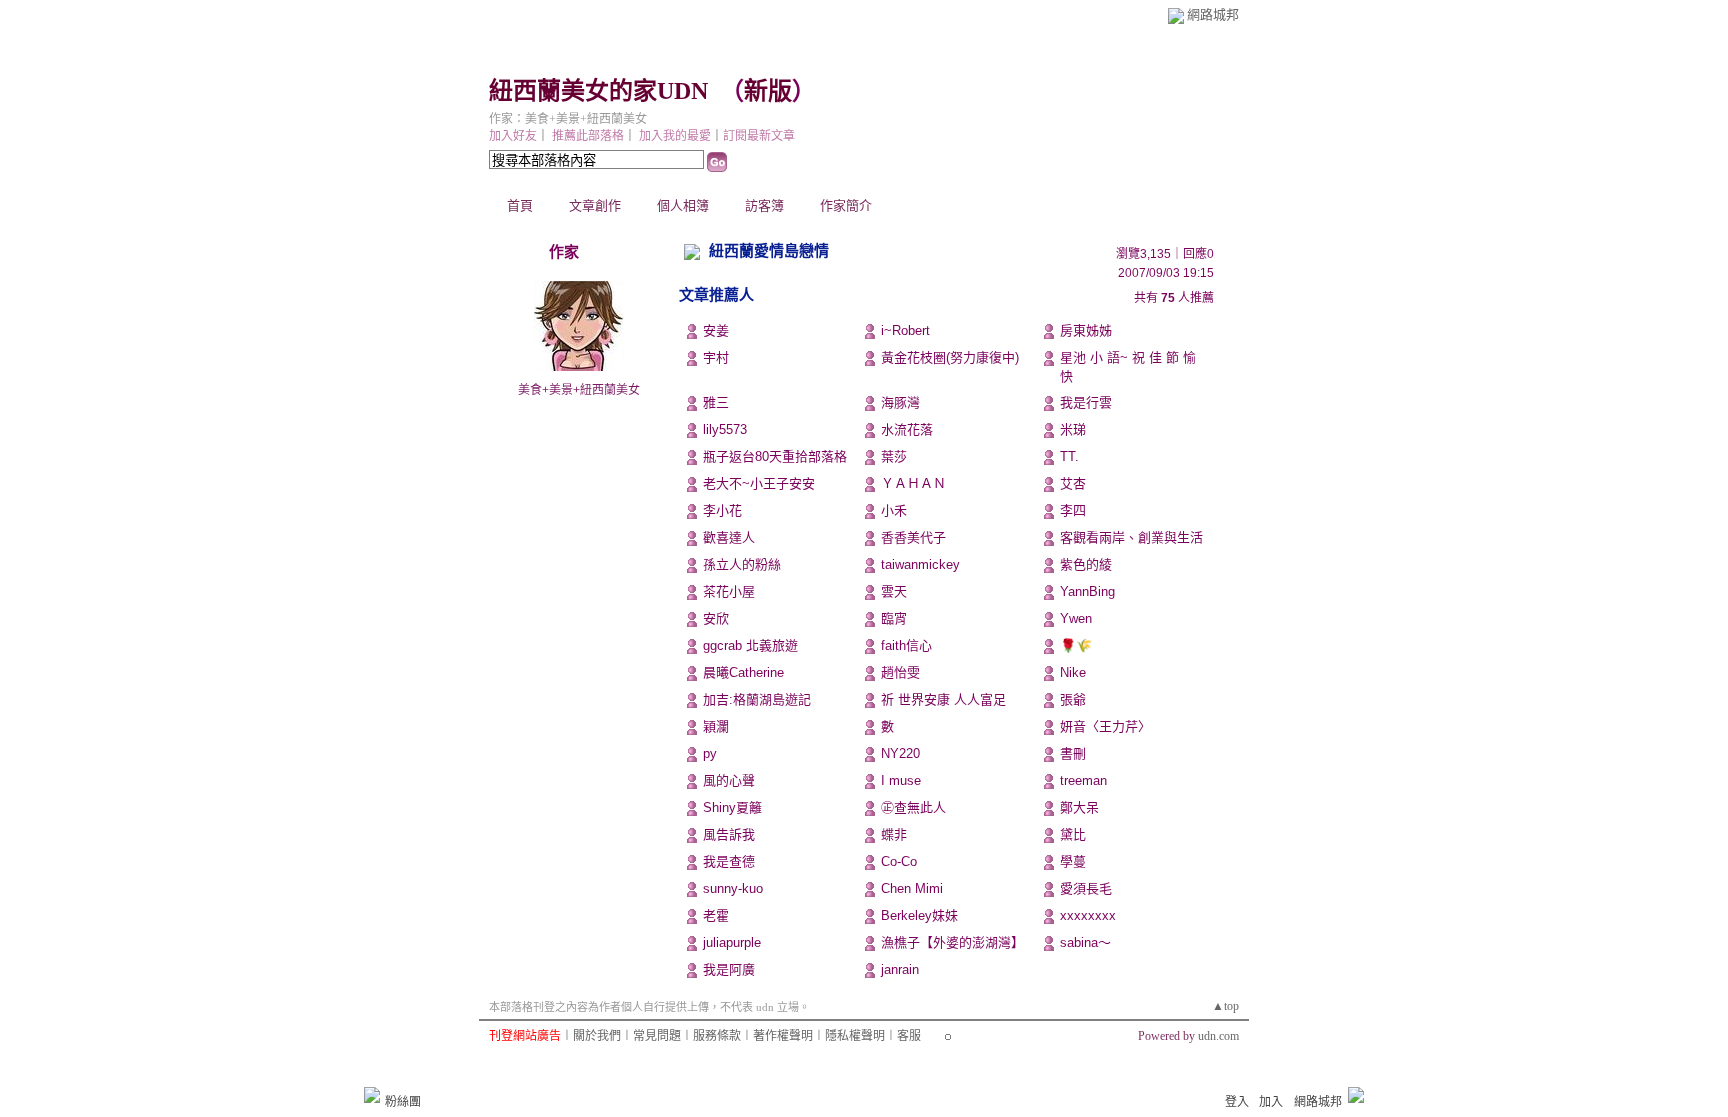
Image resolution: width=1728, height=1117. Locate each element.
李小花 (722, 510)
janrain (900, 969)
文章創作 (595, 205)
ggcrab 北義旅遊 (750, 645)
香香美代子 (913, 537)
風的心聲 (729, 780)
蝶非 (894, 834)
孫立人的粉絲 (742, 564)
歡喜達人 (729, 537)
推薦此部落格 (588, 136)
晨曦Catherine (743, 672)
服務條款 (717, 1036)
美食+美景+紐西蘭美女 (579, 390)
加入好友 (513, 136)
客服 (909, 1036)
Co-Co (899, 861)
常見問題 (657, 1036)
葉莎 (894, 456)
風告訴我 (729, 834)
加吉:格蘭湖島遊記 (757, 699)
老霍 (716, 915)
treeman (1083, 780)
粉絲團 (403, 1102)
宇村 (716, 357)
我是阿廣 (729, 969)
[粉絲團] (372, 1095)
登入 (1237, 1102)
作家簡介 (846, 205)
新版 (768, 91)
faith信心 (906, 645)
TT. (1069, 456)
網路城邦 (1213, 14)
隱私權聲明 (855, 1036)
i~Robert (905, 330)
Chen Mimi (912, 888)
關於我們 (597, 1036)
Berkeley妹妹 (919, 915)
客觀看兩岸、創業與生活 (1131, 537)
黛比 (1073, 834)
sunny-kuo (733, 888)
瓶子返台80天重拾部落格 (775, 456)
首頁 (520, 205)
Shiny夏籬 (732, 807)
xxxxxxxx (1088, 915)
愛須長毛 (1086, 888)
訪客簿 (764, 205)
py (710, 753)
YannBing (1087, 591)
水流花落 (907, 429)
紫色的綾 (1086, 564)
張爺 (1073, 699)
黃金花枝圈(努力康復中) (950, 357)
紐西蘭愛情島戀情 (769, 250)
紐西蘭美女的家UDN (598, 91)
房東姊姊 (1086, 330)
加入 (1271, 1102)
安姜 (716, 330)
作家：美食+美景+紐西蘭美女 (568, 119)
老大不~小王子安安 (759, 483)
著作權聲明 (783, 1036)
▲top (1225, 1006)
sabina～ (1085, 942)
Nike (1073, 672)
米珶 (1073, 429)
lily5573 (725, 429)
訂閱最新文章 (759, 136)
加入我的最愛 (675, 136)
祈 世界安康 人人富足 (943, 699)
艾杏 (1073, 483)
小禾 (894, 510)
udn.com (1218, 1036)
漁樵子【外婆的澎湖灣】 (952, 942)
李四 (1073, 510)
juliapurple (732, 942)
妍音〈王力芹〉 (1105, 726)
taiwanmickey (920, 564)
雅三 (716, 402)
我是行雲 (1086, 402)
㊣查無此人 (913, 807)
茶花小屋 (729, 591)
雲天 (894, 591)
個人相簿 (683, 205)
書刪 (1073, 753)
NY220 (900, 753)
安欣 (716, 618)
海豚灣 (900, 402)
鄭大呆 (1079, 807)
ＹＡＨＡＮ (913, 483)
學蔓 (1073, 861)
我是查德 (729, 861)
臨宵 (894, 618)
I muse (901, 780)
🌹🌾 (1076, 645)
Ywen (1076, 618)
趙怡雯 (900, 672)
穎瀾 (716, 726)
